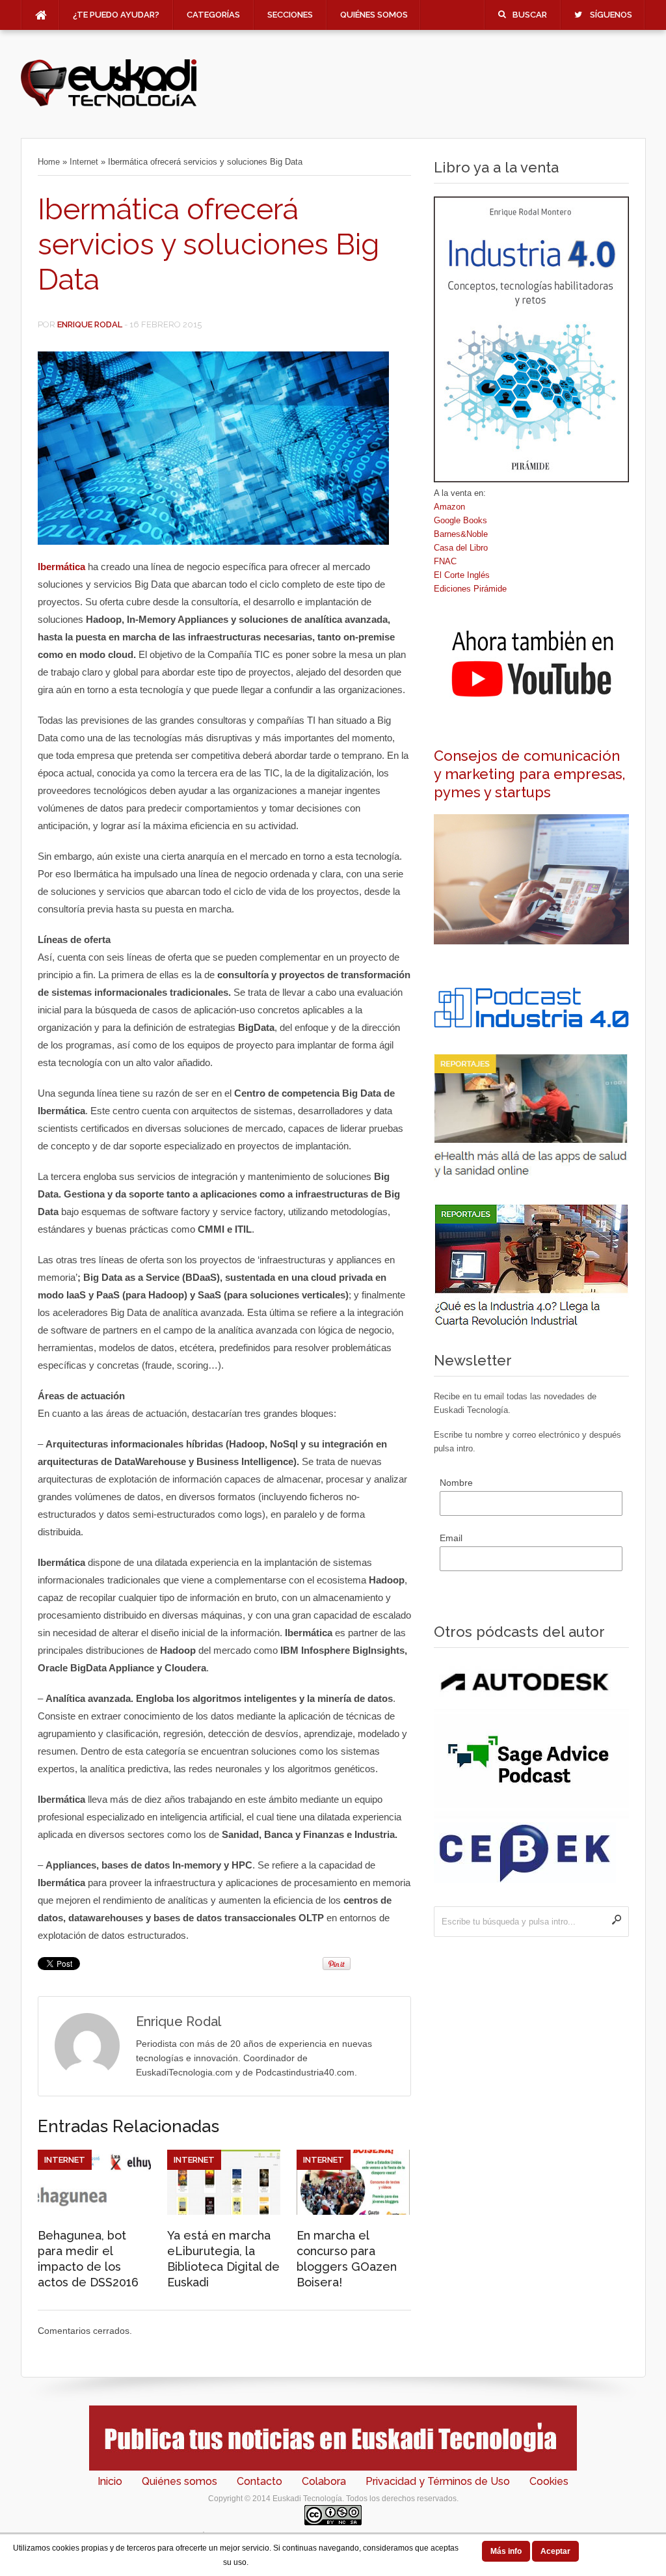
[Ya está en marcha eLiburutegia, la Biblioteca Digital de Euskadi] (224, 2212)
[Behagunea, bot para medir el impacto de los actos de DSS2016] (94, 2212)
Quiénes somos (374, 15)
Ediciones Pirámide (470, 589)
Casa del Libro (461, 548)
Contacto (260, 2481)
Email (451, 1538)
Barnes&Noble (461, 534)
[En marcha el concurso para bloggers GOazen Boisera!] (353, 2212)
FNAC (445, 561)
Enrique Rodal (90, 324)
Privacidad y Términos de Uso (438, 2481)
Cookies (549, 2481)
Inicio (110, 2481)
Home (49, 162)
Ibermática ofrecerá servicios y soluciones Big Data (208, 244)
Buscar (530, 15)
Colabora (324, 2481)
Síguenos (611, 15)
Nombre (456, 1483)
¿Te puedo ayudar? (116, 15)
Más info (506, 2551)
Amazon (449, 507)
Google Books (460, 520)
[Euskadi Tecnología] (109, 105)
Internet (84, 162)
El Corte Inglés (462, 575)
